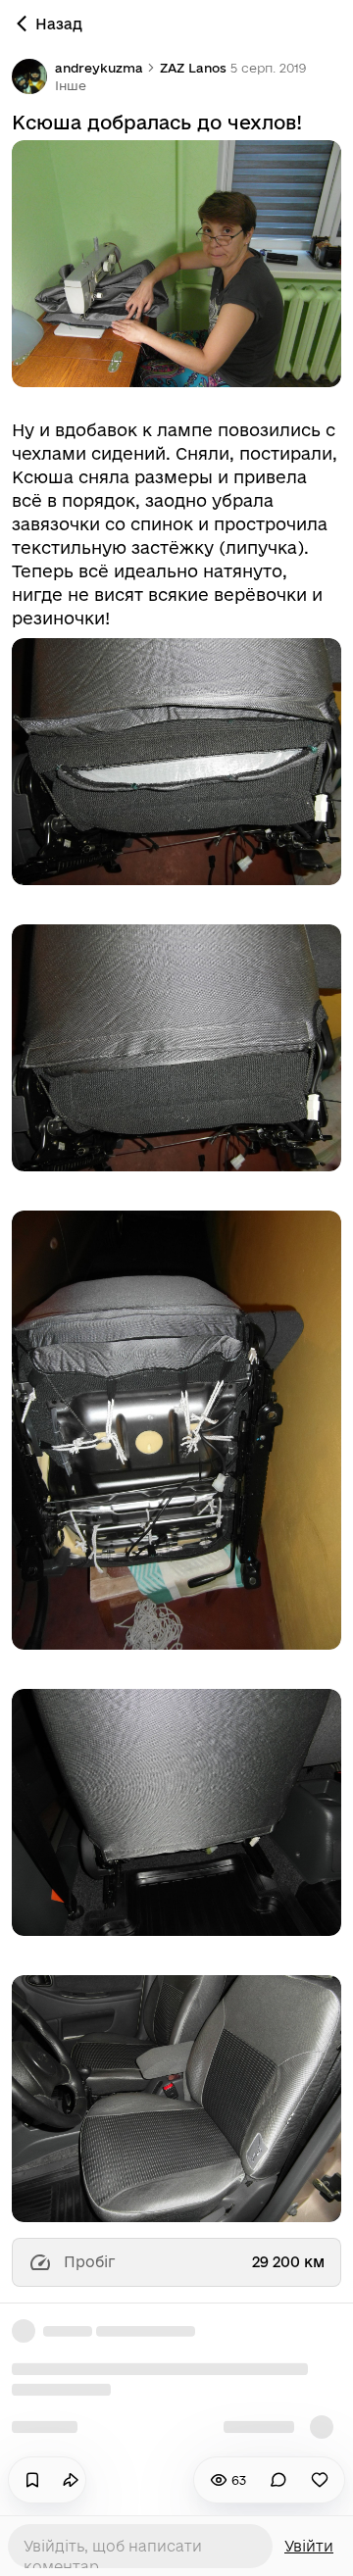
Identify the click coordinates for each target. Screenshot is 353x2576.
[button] (71, 85)
